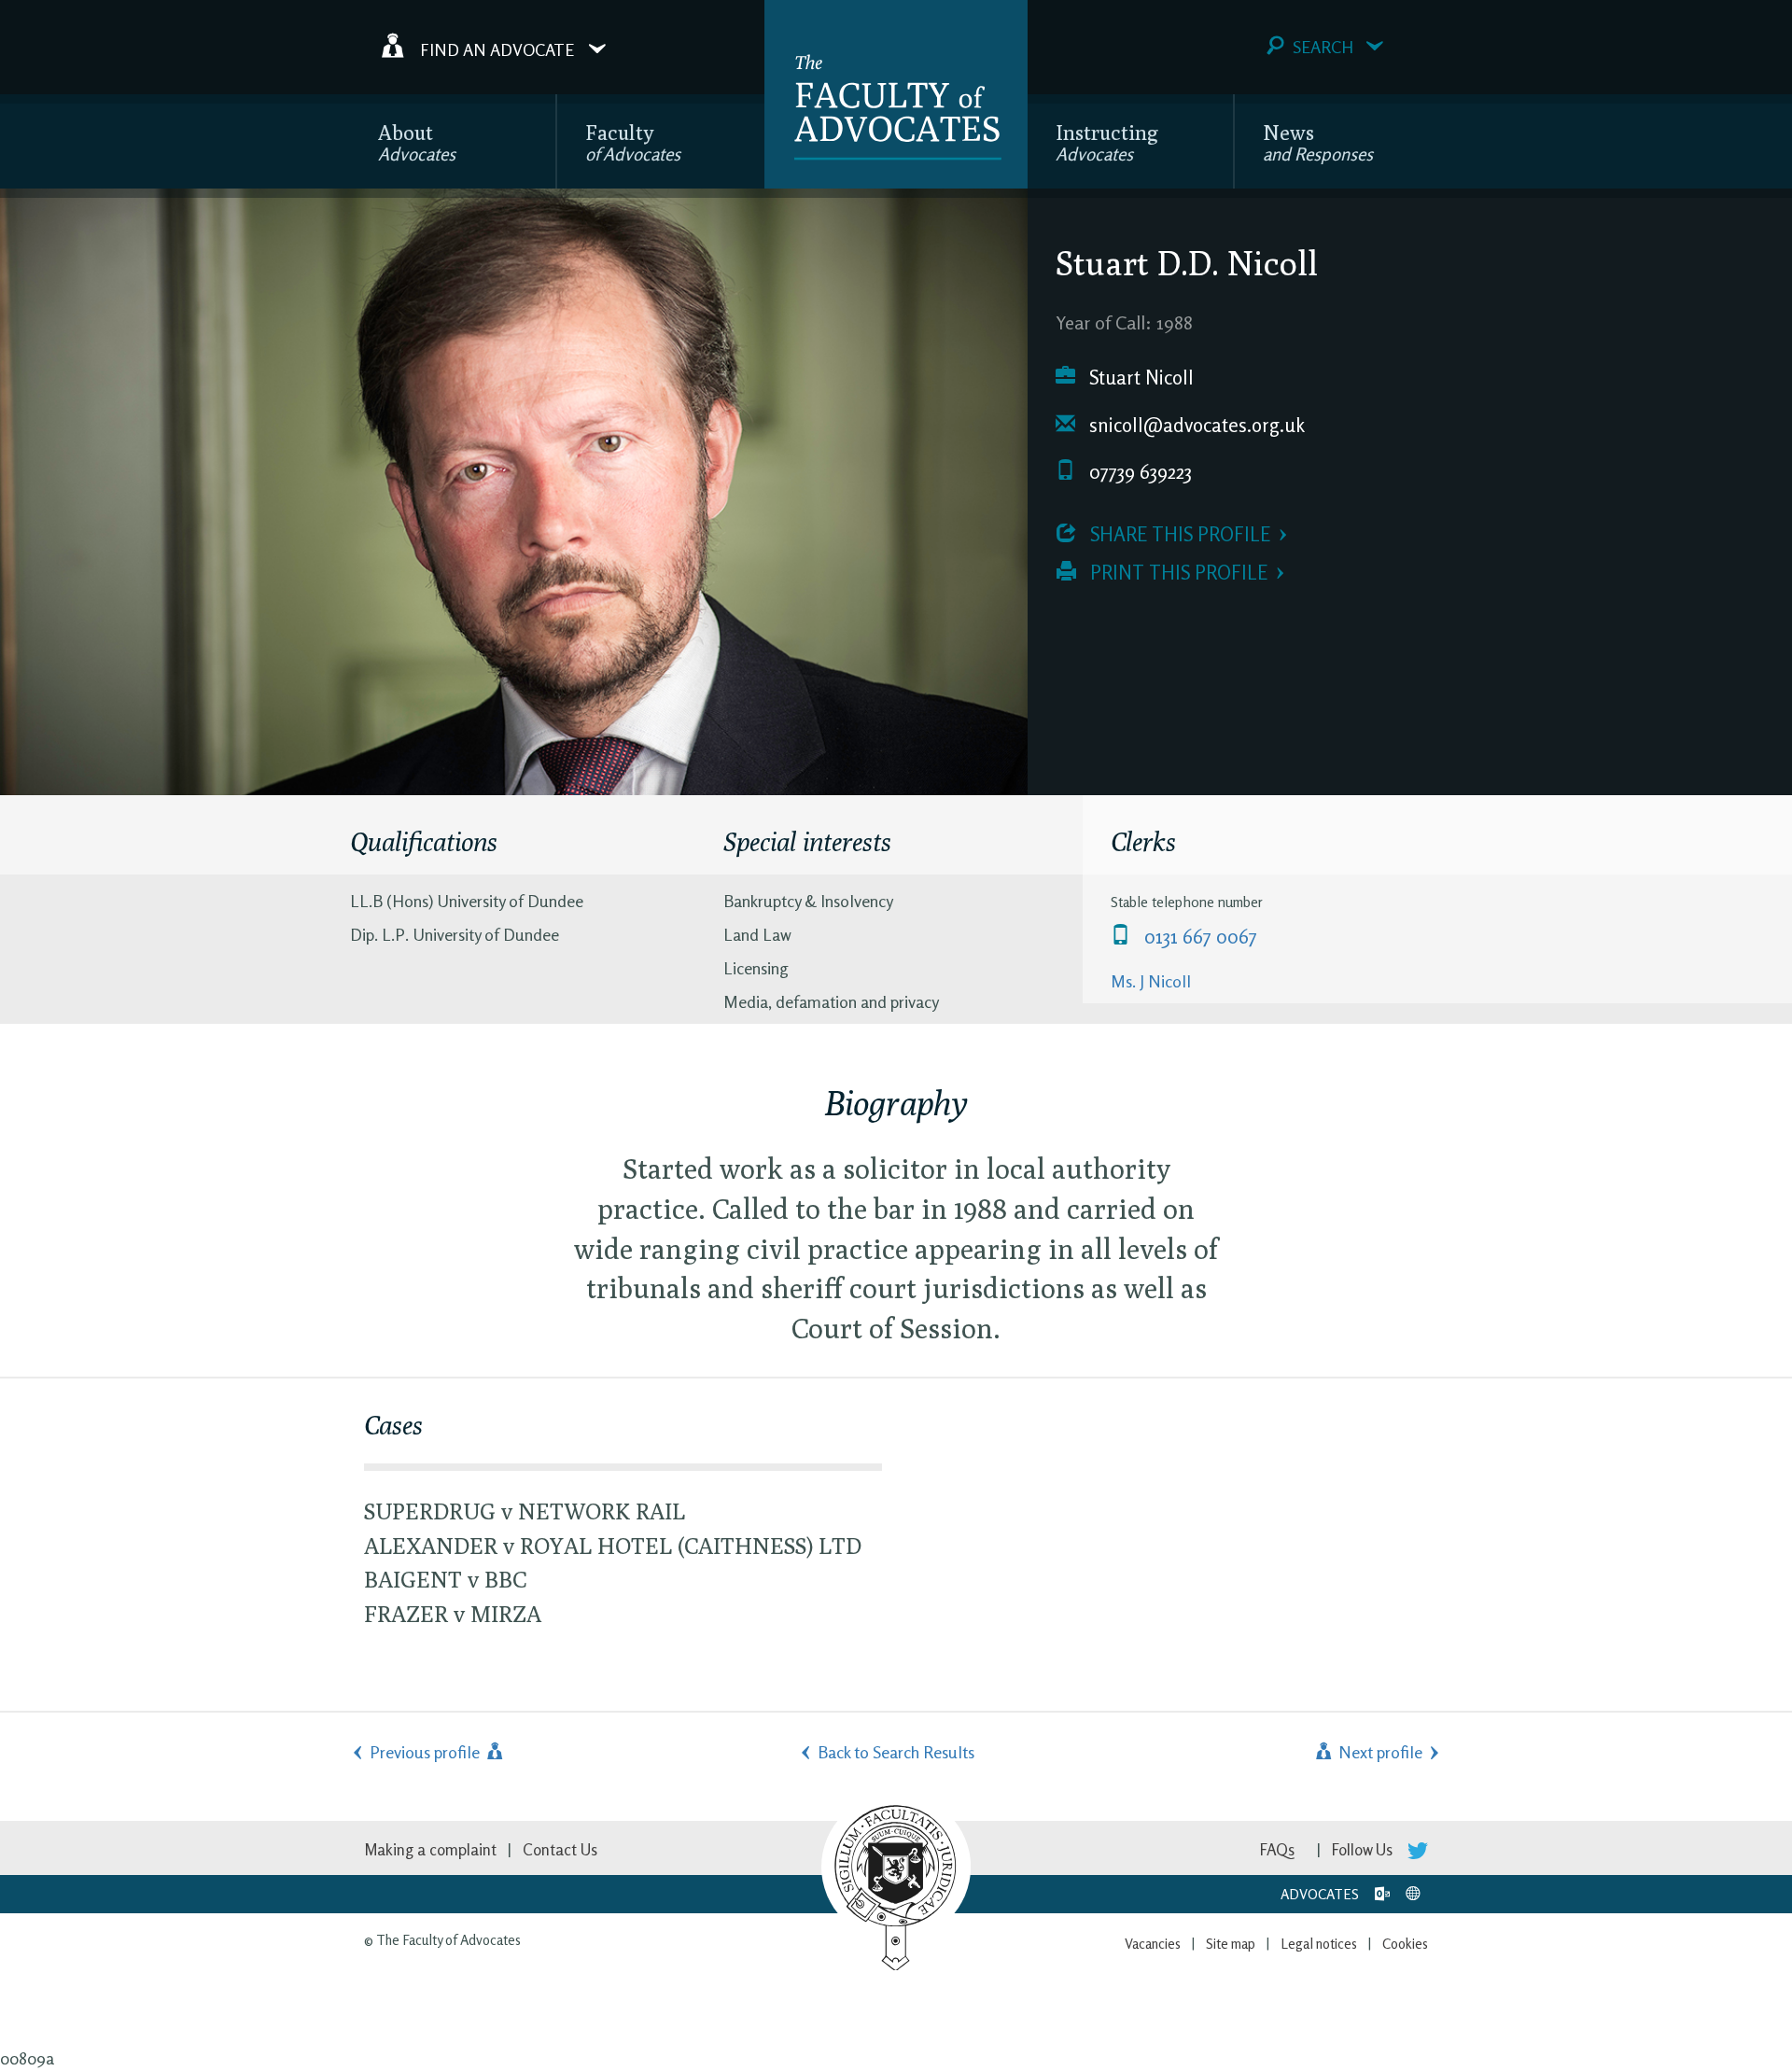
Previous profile (427, 1752)
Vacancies (1153, 1944)
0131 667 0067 (1198, 937)
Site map (1231, 1944)
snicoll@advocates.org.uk (1195, 425)
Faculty (633, 142)
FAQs (1277, 1849)
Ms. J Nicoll (1151, 981)
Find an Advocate (497, 49)
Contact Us (560, 1849)
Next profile (1379, 1752)
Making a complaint (430, 1849)
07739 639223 (1138, 472)
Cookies (1405, 1944)
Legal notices (1319, 1944)
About (417, 142)
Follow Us (1364, 1849)
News (1318, 142)
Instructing (1107, 142)
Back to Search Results (896, 1752)
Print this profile (1176, 573)
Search (1323, 47)
